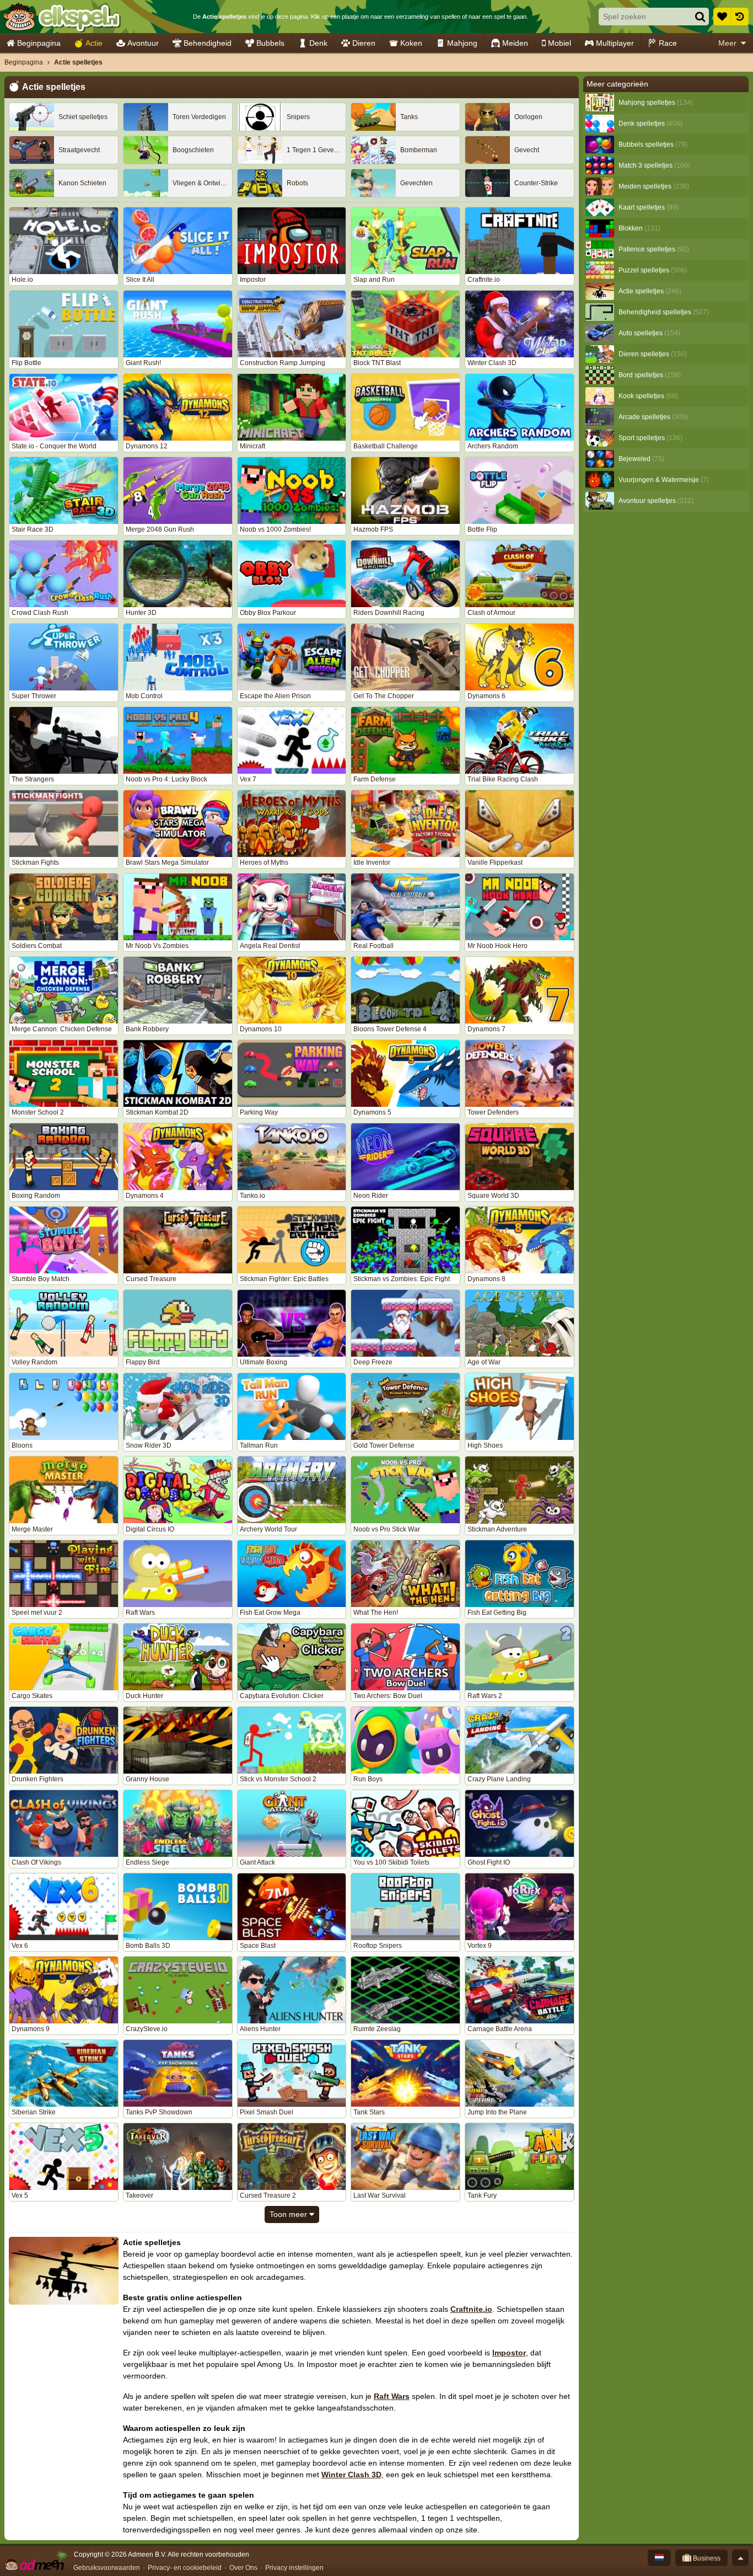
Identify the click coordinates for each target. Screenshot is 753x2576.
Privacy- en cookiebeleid (185, 2568)
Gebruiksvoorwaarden (107, 2568)
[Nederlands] (659, 2558)
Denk (318, 43)
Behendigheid (208, 43)
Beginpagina (39, 43)
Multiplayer (615, 43)
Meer (727, 43)
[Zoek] (700, 17)
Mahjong (462, 43)
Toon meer (289, 2214)
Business (706, 2558)
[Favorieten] (722, 17)
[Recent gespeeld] (740, 17)
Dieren (364, 43)
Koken (411, 43)
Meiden (515, 43)
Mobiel (560, 43)
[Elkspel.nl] (61, 17)
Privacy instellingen (294, 2568)
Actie (94, 43)
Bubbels (270, 43)
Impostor (509, 2353)
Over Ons (243, 2568)
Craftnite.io (471, 2309)
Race (668, 43)
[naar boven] (740, 2558)
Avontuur (143, 43)
